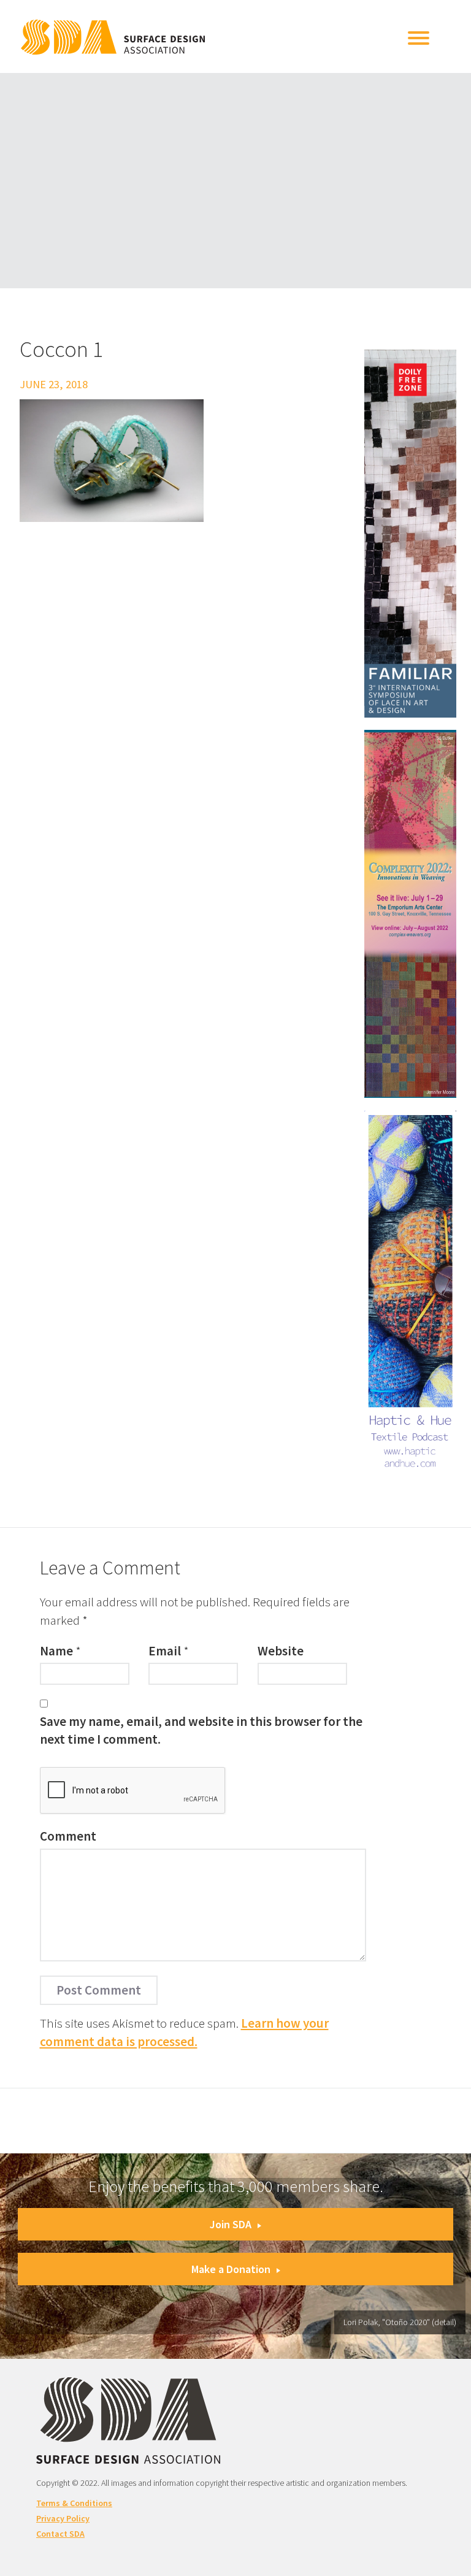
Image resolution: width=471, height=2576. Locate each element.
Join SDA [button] (231, 2224)
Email (165, 1651)
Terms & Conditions (74, 2503)
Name (56, 1651)
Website (281, 1651)
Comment (68, 1836)
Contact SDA (60, 2534)
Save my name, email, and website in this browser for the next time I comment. (201, 1730)
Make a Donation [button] (231, 2269)
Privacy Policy (63, 2518)
